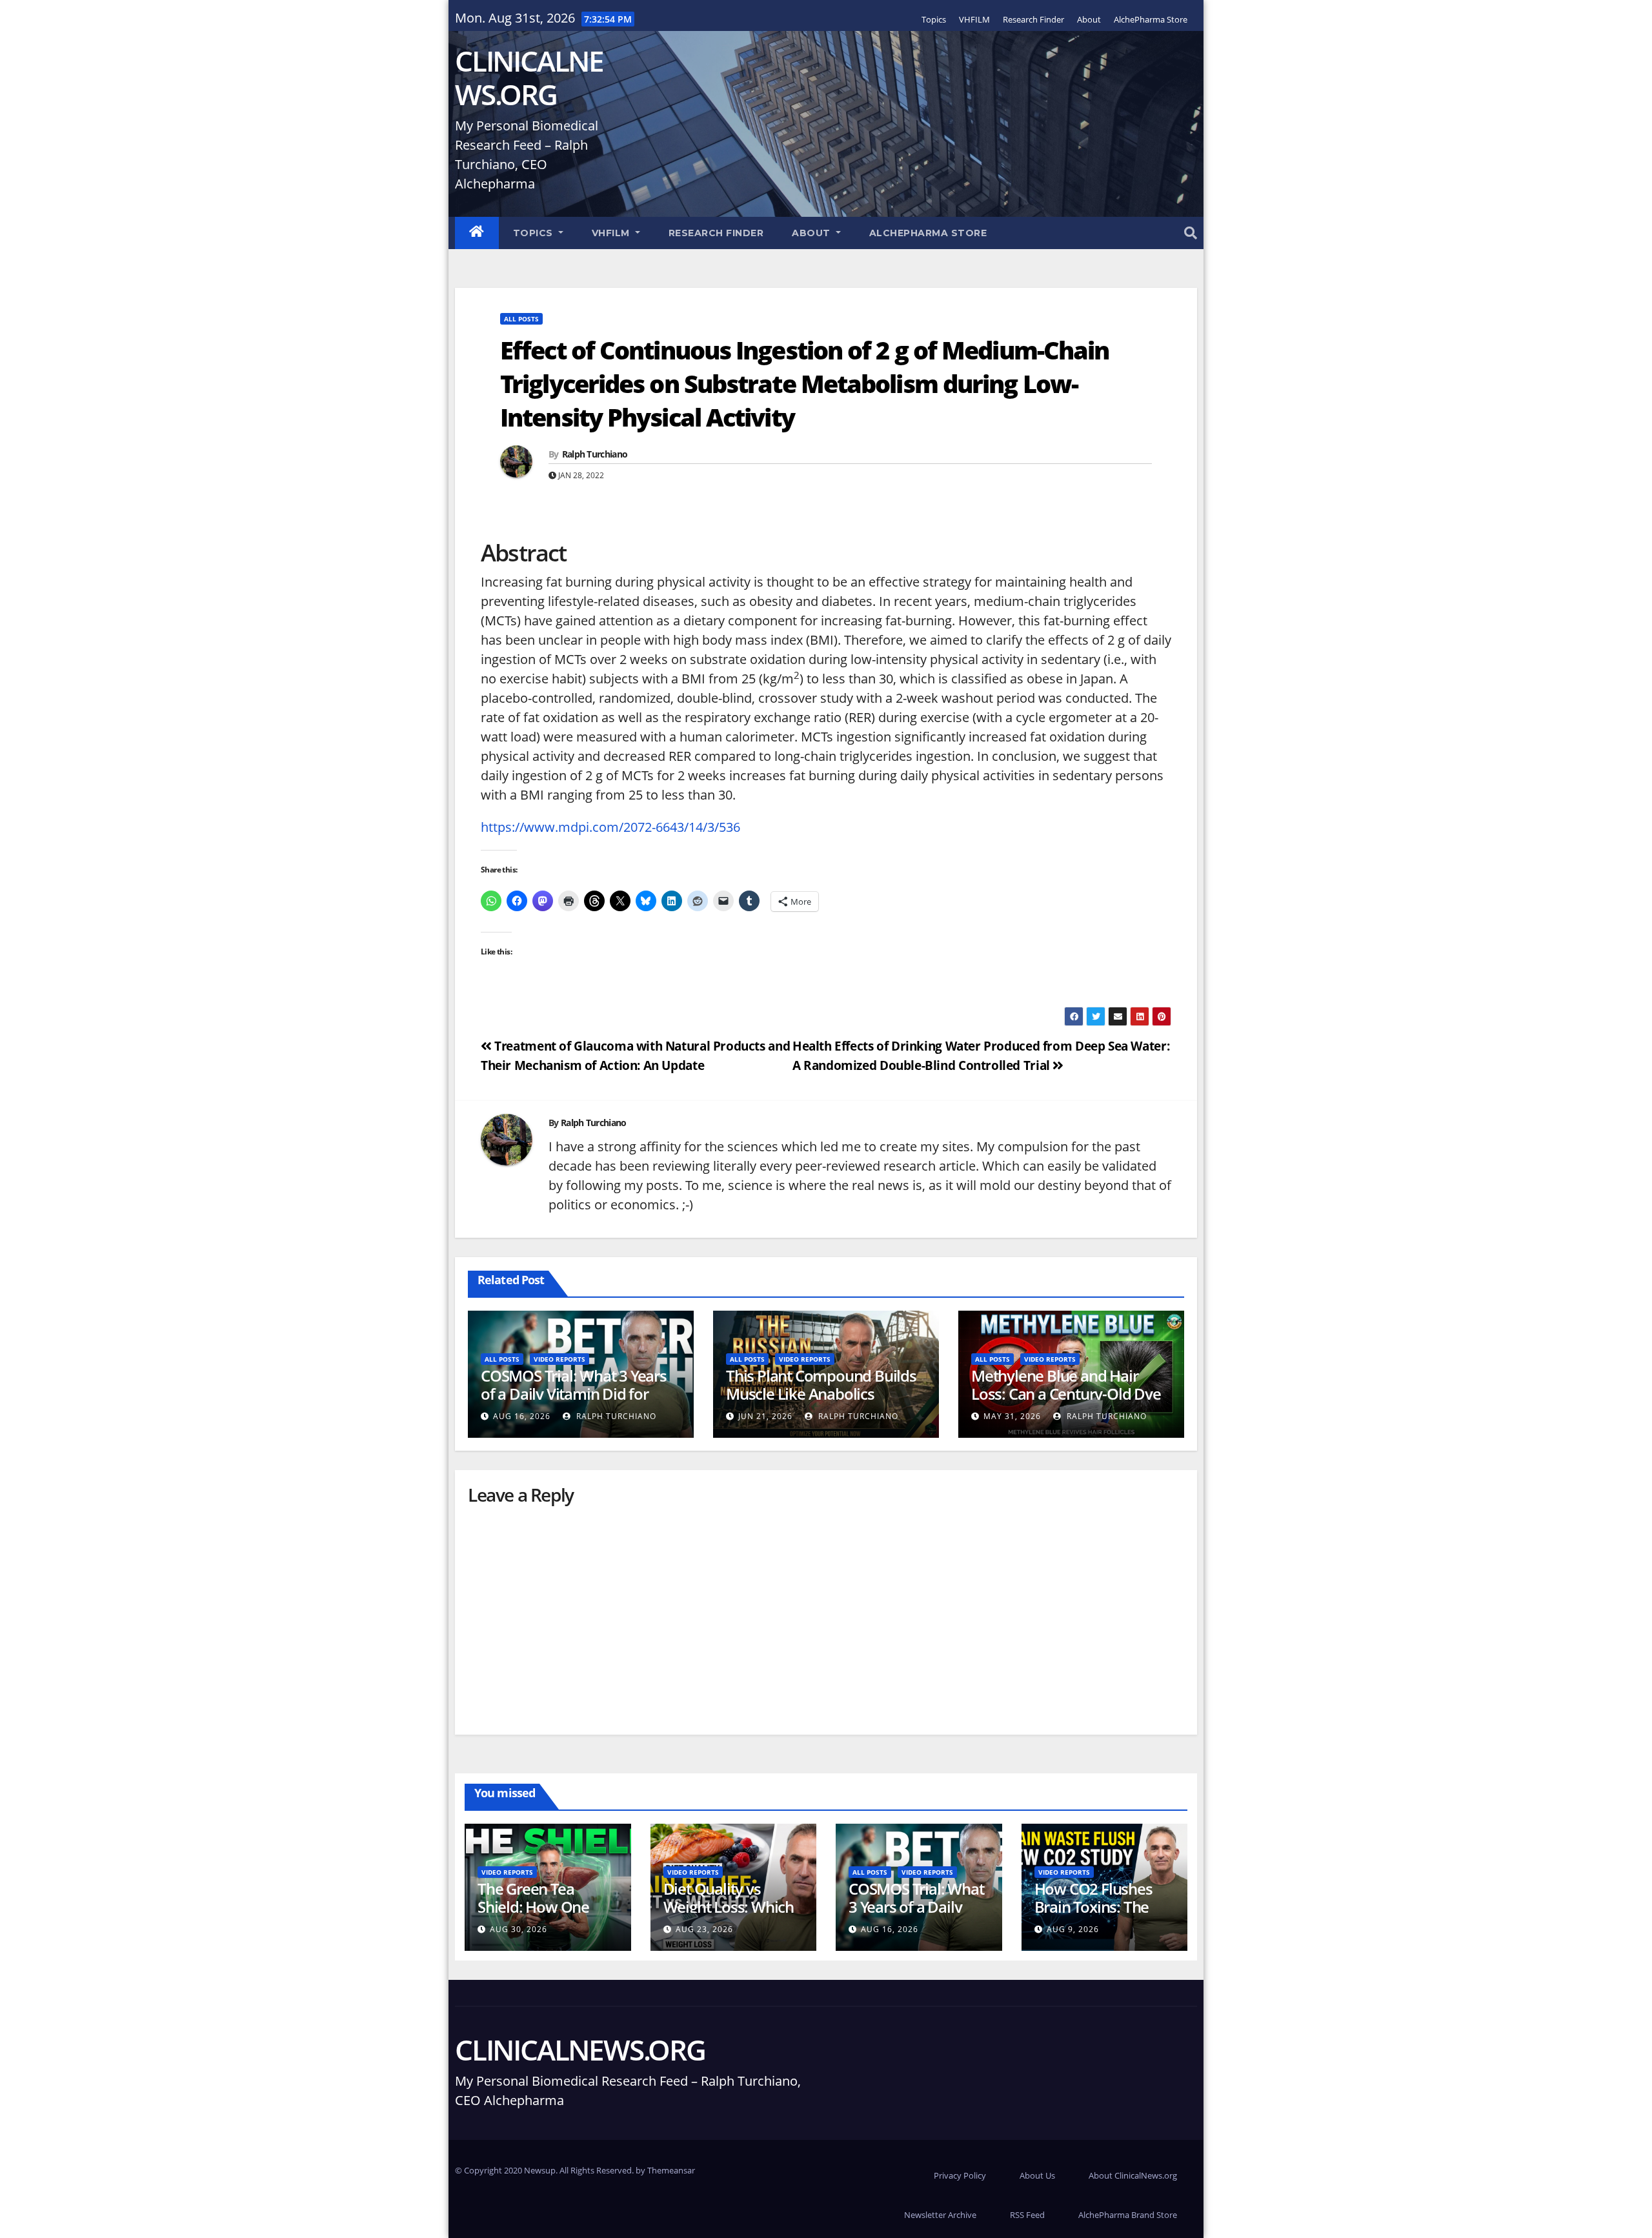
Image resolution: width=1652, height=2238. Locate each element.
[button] (1191, 233)
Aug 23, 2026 (704, 1929)
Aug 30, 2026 (519, 1929)
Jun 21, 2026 (765, 1416)
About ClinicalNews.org (1133, 2175)
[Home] (477, 233)
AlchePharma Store (1151, 19)
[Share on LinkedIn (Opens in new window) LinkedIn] (672, 901)
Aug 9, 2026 (1073, 1929)
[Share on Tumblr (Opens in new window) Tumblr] (749, 901)
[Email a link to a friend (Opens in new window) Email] (723, 901)
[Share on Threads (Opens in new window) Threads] (594, 901)
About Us (1037, 2175)
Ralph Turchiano (595, 454)
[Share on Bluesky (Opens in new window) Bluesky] (646, 901)
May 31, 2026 (1012, 1416)
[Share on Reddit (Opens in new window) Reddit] (698, 901)
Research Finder (1033, 19)
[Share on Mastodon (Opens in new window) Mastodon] (543, 901)
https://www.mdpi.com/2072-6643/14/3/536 (610, 827)
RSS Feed (1027, 2215)
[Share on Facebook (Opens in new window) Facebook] (517, 901)
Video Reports (559, 1359)
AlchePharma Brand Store (1128, 2215)
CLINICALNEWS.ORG (529, 77)
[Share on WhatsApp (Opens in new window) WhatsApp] (491, 901)
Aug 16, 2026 (522, 1416)
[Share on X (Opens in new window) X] (620, 901)
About (1089, 19)
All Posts (521, 319)
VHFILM (974, 19)
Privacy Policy (960, 2175)
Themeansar (671, 2170)
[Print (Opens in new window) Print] (569, 901)
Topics (934, 19)
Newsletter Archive (940, 2215)
